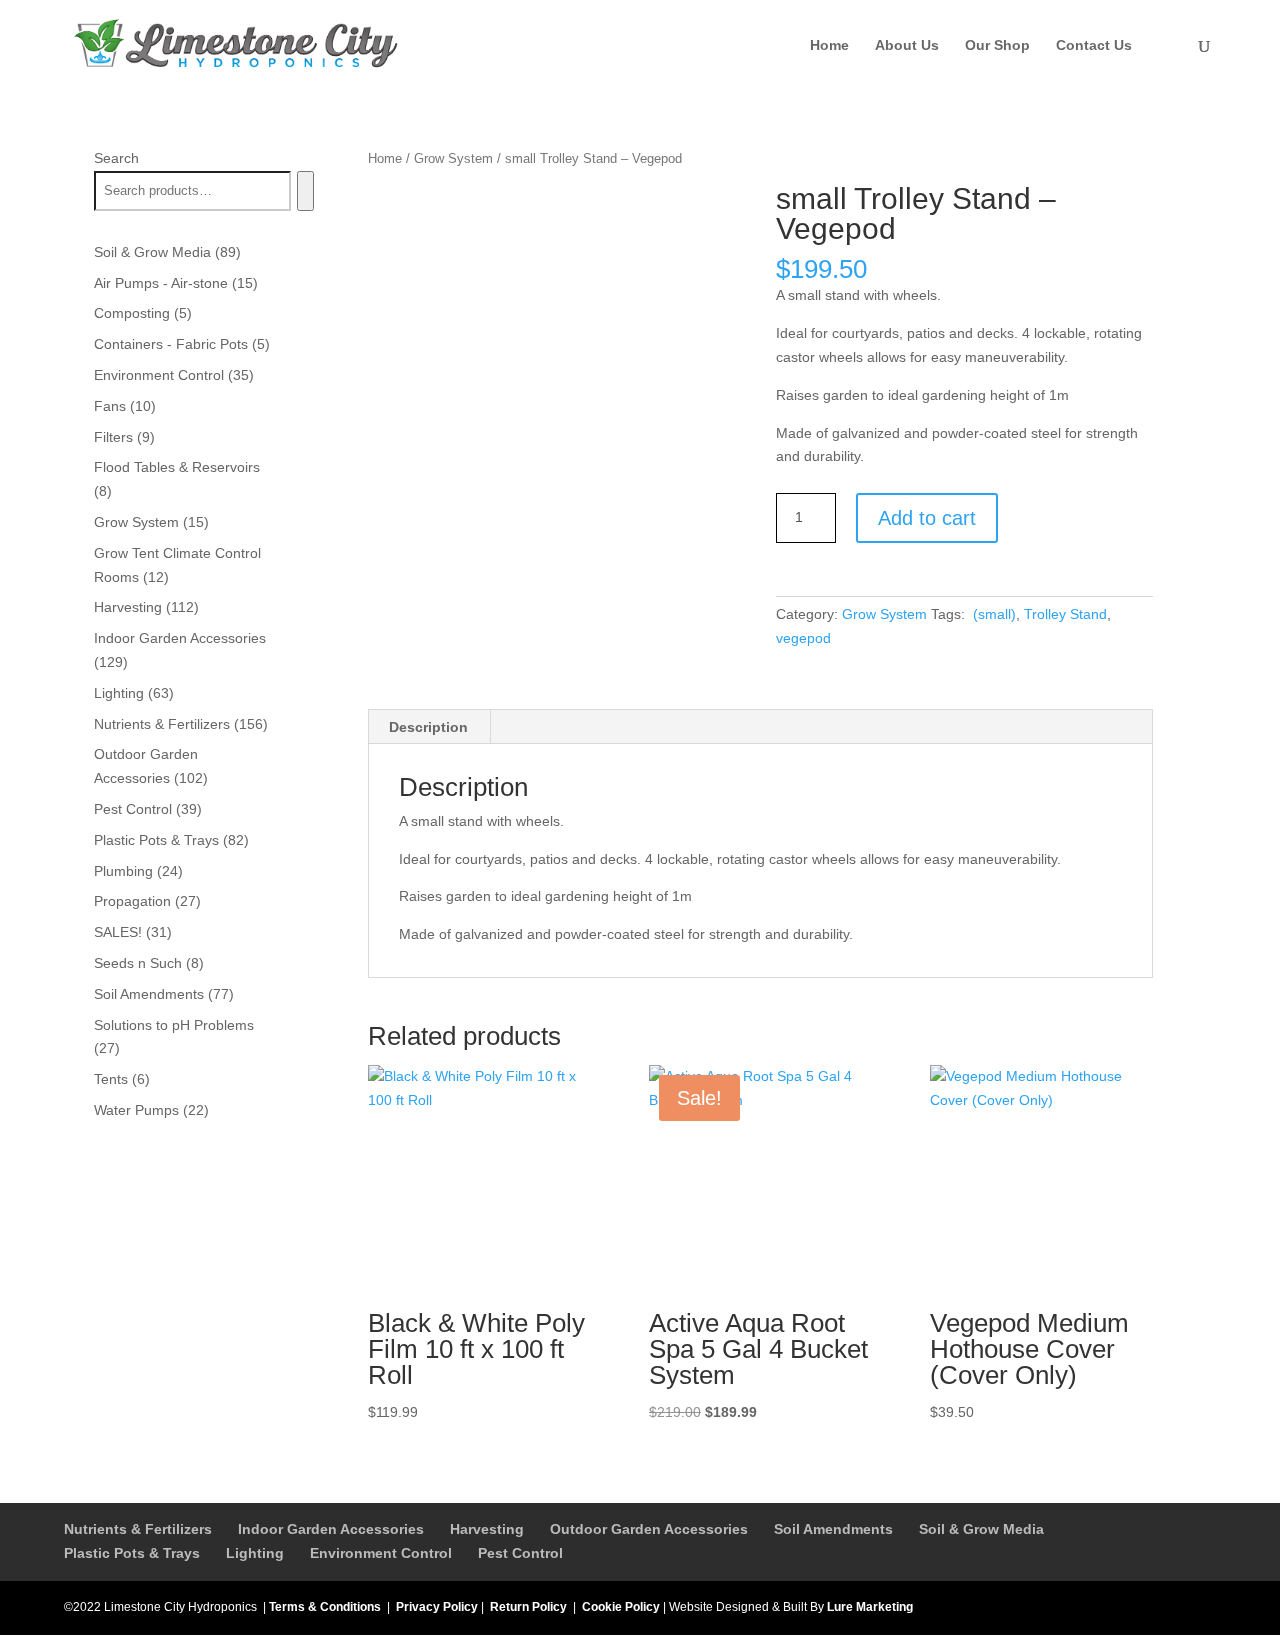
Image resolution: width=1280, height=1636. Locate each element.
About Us (907, 45)
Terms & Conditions (325, 1607)
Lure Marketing (870, 1607)
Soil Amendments (833, 1529)
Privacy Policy (437, 1607)
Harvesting (487, 1529)
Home (829, 45)
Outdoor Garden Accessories (649, 1529)
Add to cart (927, 518)
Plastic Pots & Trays (132, 1553)
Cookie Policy (621, 1607)
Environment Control (381, 1553)
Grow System (453, 158)
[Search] (305, 191)
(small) (992, 614)
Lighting (255, 1553)
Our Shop (997, 45)
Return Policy (528, 1607)
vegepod (803, 638)
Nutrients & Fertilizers (138, 1529)
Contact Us (1094, 45)
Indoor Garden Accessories (331, 1529)
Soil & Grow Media (981, 1529)
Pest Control (520, 1553)
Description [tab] (428, 727)
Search (116, 158)
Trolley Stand (1065, 614)
